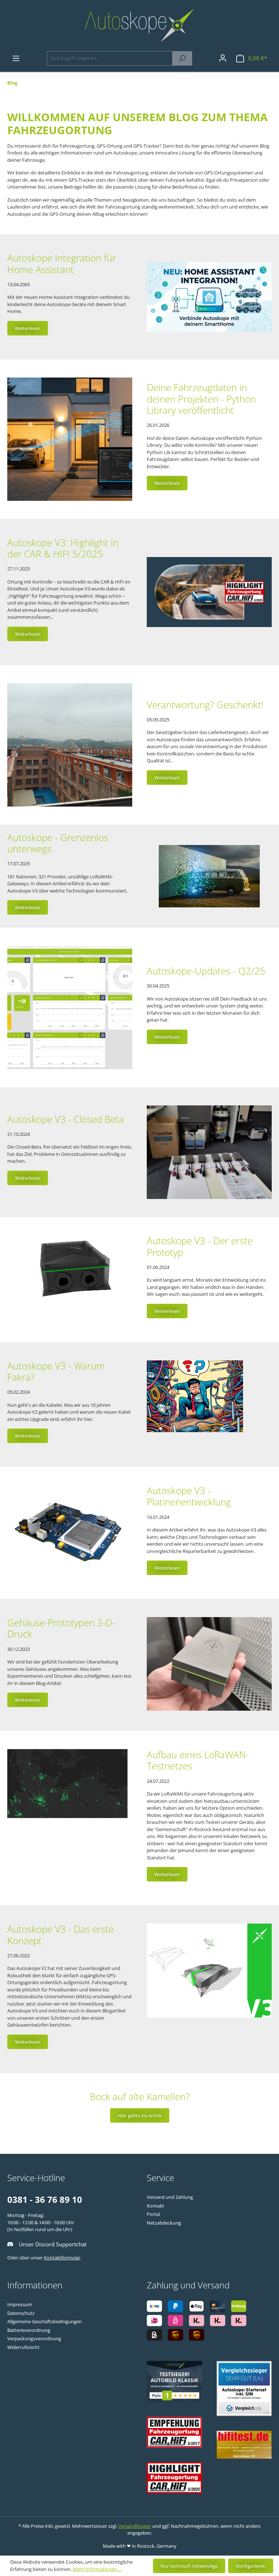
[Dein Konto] (223, 58)
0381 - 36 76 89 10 (45, 2199)
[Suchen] (182, 58)
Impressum (20, 2304)
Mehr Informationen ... (97, 2569)
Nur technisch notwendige (189, 2566)
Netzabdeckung (164, 2223)
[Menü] (16, 58)
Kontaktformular (62, 2258)
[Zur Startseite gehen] (139, 25)
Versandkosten (135, 2526)
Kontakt (155, 2206)
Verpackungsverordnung (34, 2338)
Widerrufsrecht (23, 2347)
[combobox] (110, 58)
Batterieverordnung (29, 2330)
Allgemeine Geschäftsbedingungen (45, 2321)
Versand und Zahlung (170, 2197)
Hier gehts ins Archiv (140, 2115)
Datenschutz (21, 2313)
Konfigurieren (251, 2566)
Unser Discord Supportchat (53, 2244)
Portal (153, 2214)
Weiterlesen (28, 328)
